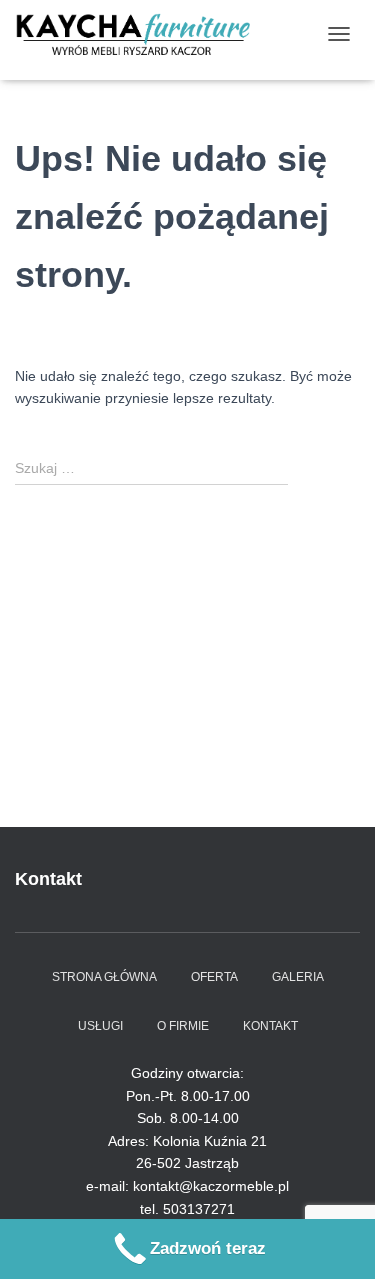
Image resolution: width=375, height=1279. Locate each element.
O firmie (183, 1026)
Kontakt (270, 1026)
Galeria (298, 977)
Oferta (214, 977)
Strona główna (104, 977)
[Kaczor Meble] (140, 33)
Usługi (100, 1026)
